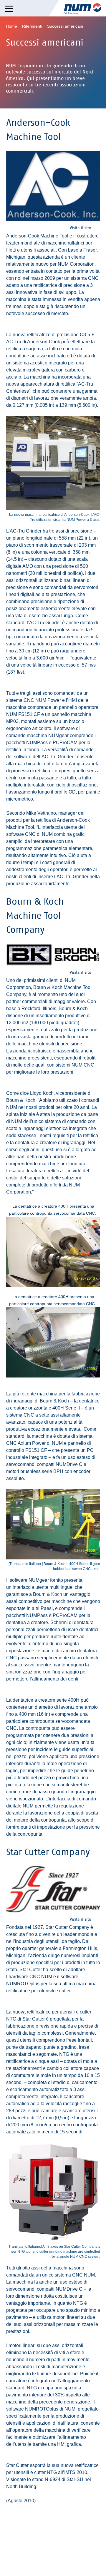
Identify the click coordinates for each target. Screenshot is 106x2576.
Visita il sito (81, 228)
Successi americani (65, 26)
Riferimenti (32, 26)
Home (11, 26)
